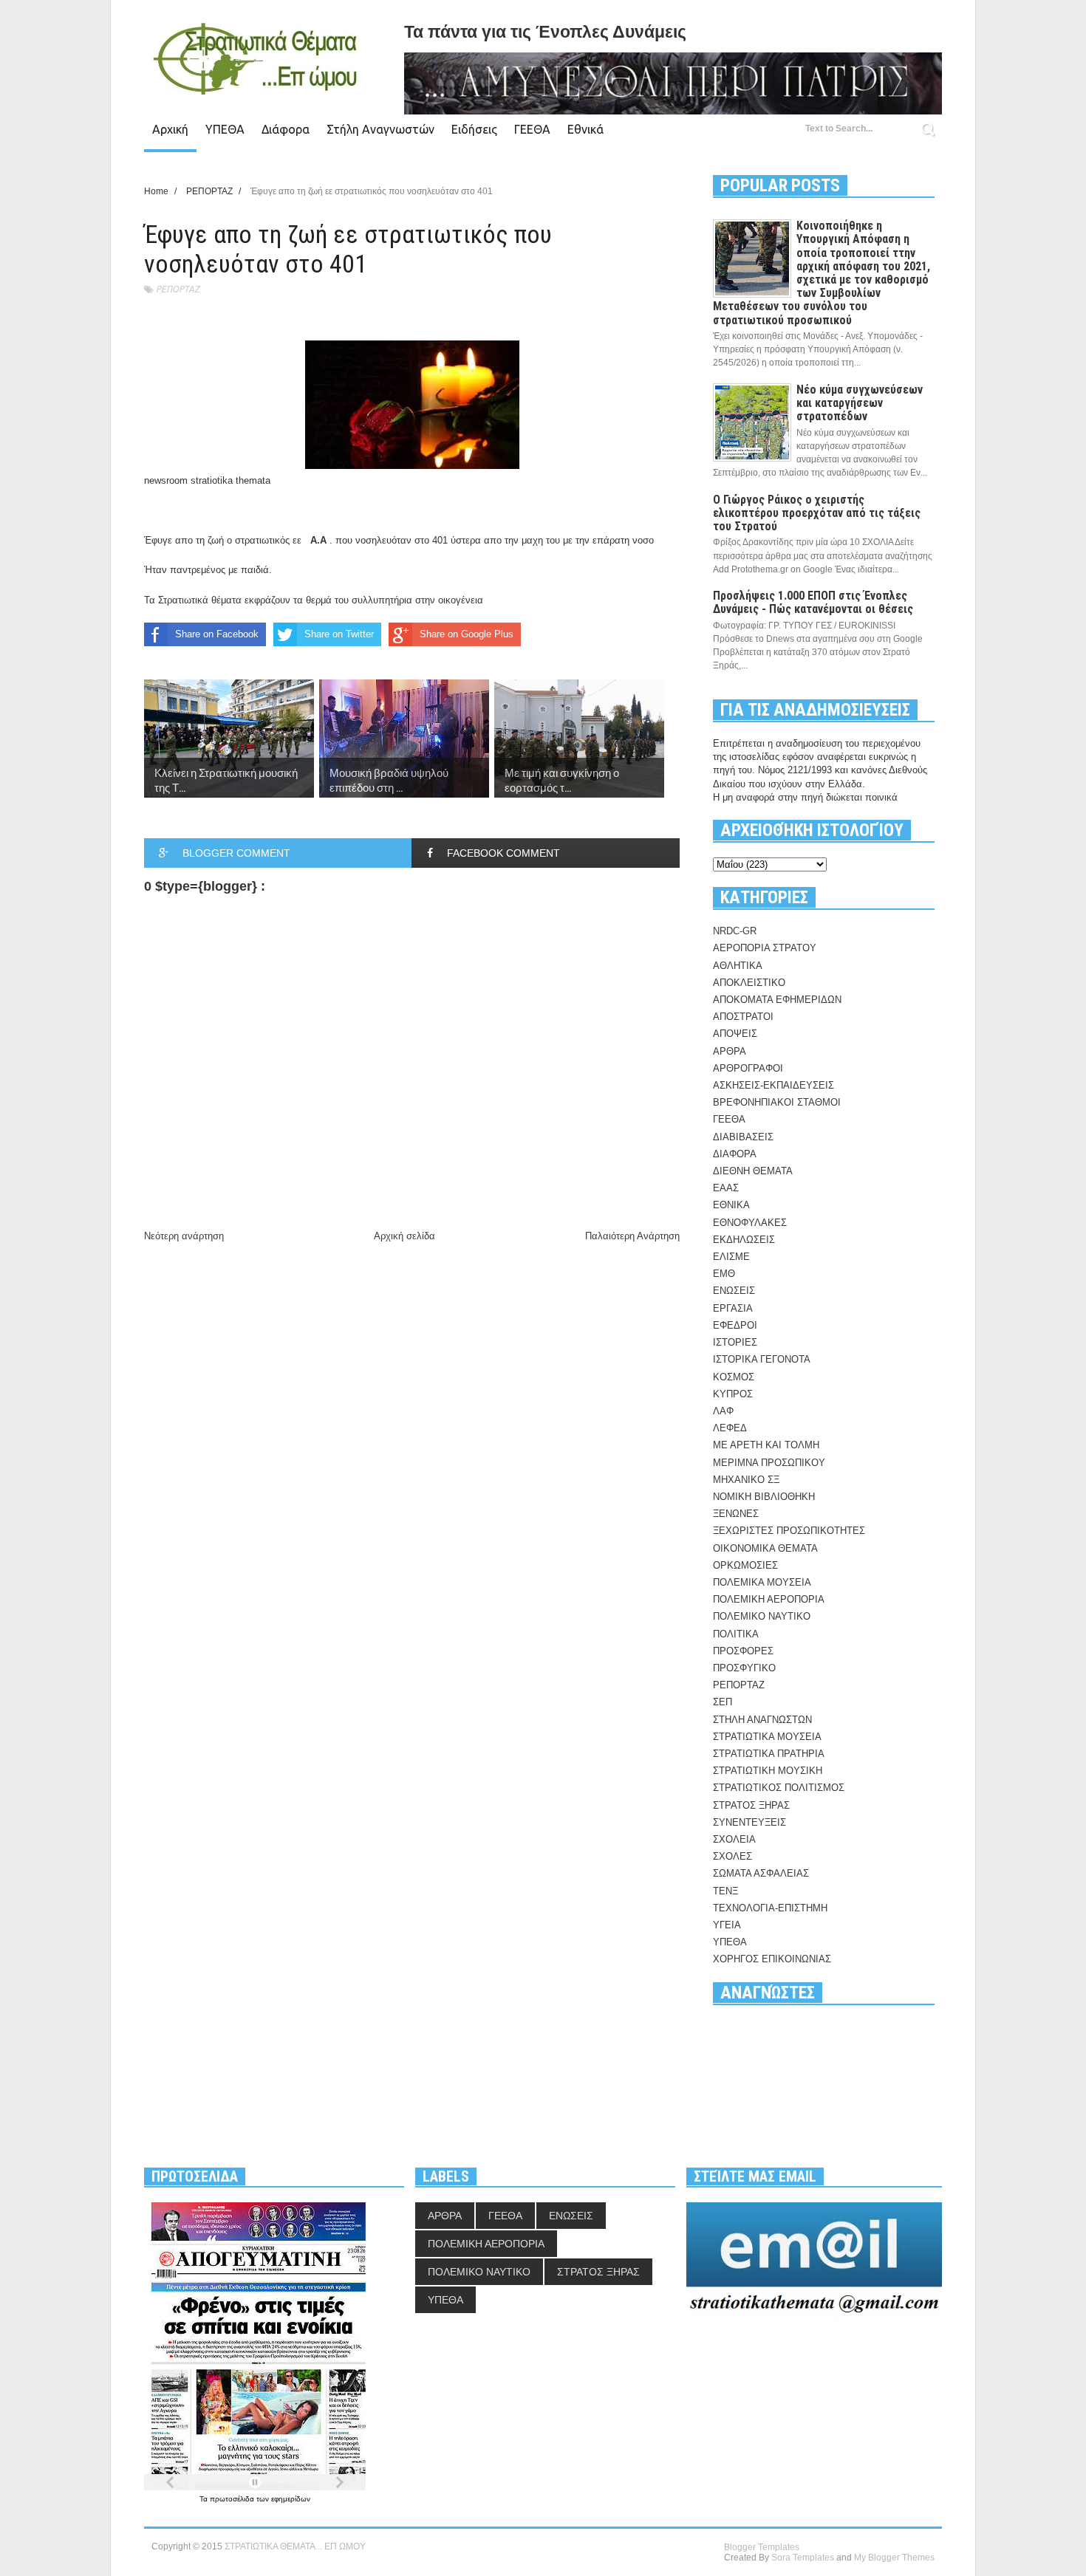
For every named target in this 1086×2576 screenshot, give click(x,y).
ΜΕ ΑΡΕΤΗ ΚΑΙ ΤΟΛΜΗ (766, 1445)
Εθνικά (585, 129)
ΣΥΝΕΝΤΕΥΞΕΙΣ (749, 1822)
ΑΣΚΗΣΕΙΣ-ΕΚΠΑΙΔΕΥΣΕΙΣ (773, 1085)
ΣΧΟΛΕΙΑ (734, 1839)
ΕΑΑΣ (726, 1188)
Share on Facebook (217, 634)
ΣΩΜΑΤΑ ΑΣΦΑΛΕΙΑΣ (761, 1873)
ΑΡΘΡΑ (730, 1051)
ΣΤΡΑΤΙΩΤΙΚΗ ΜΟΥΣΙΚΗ (768, 1771)
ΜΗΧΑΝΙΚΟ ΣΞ (746, 1480)
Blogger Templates (762, 2547)
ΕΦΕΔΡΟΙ (735, 1325)
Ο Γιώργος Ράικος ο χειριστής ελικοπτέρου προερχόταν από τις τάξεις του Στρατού (817, 513)
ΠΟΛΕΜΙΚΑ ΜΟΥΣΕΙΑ (762, 1582)
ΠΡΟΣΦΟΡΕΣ (743, 1651)
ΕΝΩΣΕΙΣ (734, 1291)
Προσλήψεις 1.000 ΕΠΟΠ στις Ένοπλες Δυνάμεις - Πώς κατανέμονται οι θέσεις (813, 602)
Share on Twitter (339, 634)
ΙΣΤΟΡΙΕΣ (735, 1342)
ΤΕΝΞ (725, 1891)
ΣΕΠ (723, 1702)
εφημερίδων (291, 2499)
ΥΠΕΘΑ (225, 129)
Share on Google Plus (467, 634)
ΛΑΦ (723, 1411)
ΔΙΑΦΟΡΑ (735, 1154)
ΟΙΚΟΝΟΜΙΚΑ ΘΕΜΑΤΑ (765, 1548)
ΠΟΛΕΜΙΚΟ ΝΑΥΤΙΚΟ (762, 1616)
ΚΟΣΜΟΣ (734, 1377)
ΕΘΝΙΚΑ (731, 1205)
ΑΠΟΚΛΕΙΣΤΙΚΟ (749, 983)
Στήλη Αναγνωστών (380, 129)
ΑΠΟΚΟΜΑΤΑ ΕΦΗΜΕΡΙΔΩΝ (777, 1000)
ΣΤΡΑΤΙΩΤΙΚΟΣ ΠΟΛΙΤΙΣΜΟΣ (779, 1788)
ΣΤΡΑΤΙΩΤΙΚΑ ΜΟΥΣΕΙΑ (767, 1737)
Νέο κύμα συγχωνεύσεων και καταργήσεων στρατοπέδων (860, 403)
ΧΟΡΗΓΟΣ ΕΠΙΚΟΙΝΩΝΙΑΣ (772, 1959)
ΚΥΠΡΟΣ (733, 1394)
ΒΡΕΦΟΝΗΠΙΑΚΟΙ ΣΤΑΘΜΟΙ (777, 1102)
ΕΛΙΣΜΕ (731, 1257)
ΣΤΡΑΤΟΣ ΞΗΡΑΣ (751, 1805)
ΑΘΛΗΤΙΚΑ (738, 966)
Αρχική (170, 129)
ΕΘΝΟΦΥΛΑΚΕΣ (750, 1223)
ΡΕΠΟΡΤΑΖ (178, 289)
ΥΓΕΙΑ (727, 1925)
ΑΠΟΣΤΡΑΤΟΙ (743, 1017)
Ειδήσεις (474, 129)
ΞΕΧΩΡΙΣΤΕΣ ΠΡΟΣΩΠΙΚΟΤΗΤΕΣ (789, 1531)
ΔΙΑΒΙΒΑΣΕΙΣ (743, 1137)
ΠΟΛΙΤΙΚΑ (736, 1634)
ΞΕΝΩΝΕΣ (736, 1514)
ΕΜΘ (724, 1274)
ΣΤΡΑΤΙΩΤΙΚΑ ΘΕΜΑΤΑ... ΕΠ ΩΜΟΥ (295, 2546)
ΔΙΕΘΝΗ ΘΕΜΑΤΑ (753, 1171)
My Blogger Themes (894, 2558)
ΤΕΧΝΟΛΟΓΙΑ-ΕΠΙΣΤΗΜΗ (770, 1908)
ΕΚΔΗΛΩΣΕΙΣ (744, 1240)
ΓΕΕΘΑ (532, 129)
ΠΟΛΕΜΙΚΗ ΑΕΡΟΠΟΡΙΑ (769, 1599)
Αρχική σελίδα (404, 1236)
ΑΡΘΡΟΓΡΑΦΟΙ (748, 1068)
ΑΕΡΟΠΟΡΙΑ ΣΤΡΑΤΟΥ (765, 948)
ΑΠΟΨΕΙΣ (735, 1034)
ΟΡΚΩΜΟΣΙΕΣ (745, 1565)
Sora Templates (803, 2558)
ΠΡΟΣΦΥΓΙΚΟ (744, 1668)
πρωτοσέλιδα (233, 2499)
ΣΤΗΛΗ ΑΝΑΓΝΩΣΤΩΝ (762, 1720)
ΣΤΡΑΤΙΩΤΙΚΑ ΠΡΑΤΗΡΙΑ (769, 1754)
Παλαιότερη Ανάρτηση (632, 1236)
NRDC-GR (735, 931)
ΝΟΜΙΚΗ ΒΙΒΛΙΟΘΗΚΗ (764, 1497)
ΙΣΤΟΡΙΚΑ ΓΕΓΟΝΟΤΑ (762, 1359)
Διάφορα (286, 129)
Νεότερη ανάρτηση (184, 1236)
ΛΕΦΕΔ (730, 1428)
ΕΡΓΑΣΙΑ (733, 1308)
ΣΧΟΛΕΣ (732, 1856)
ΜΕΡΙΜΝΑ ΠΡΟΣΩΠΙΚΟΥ (769, 1463)
